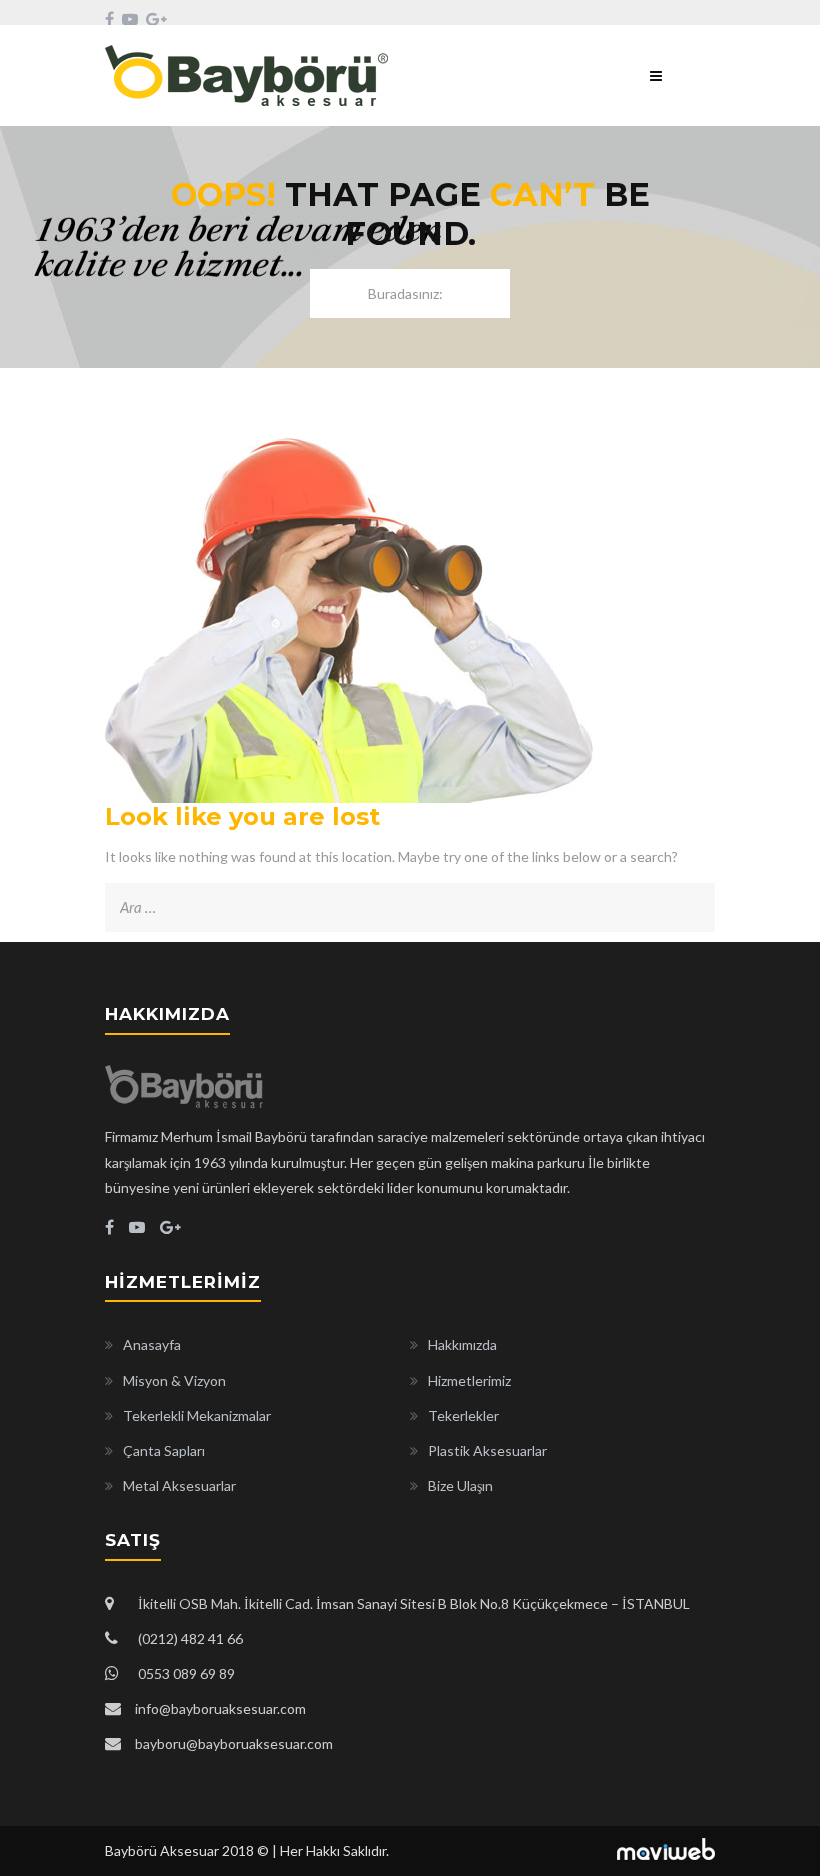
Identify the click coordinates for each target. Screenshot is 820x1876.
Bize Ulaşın (460, 1485)
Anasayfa (152, 1344)
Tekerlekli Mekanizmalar (197, 1415)
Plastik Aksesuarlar (487, 1450)
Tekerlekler (463, 1415)
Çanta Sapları (164, 1450)
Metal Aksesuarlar (179, 1485)
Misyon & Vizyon (174, 1380)
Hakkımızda (462, 1344)
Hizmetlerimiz (469, 1380)
